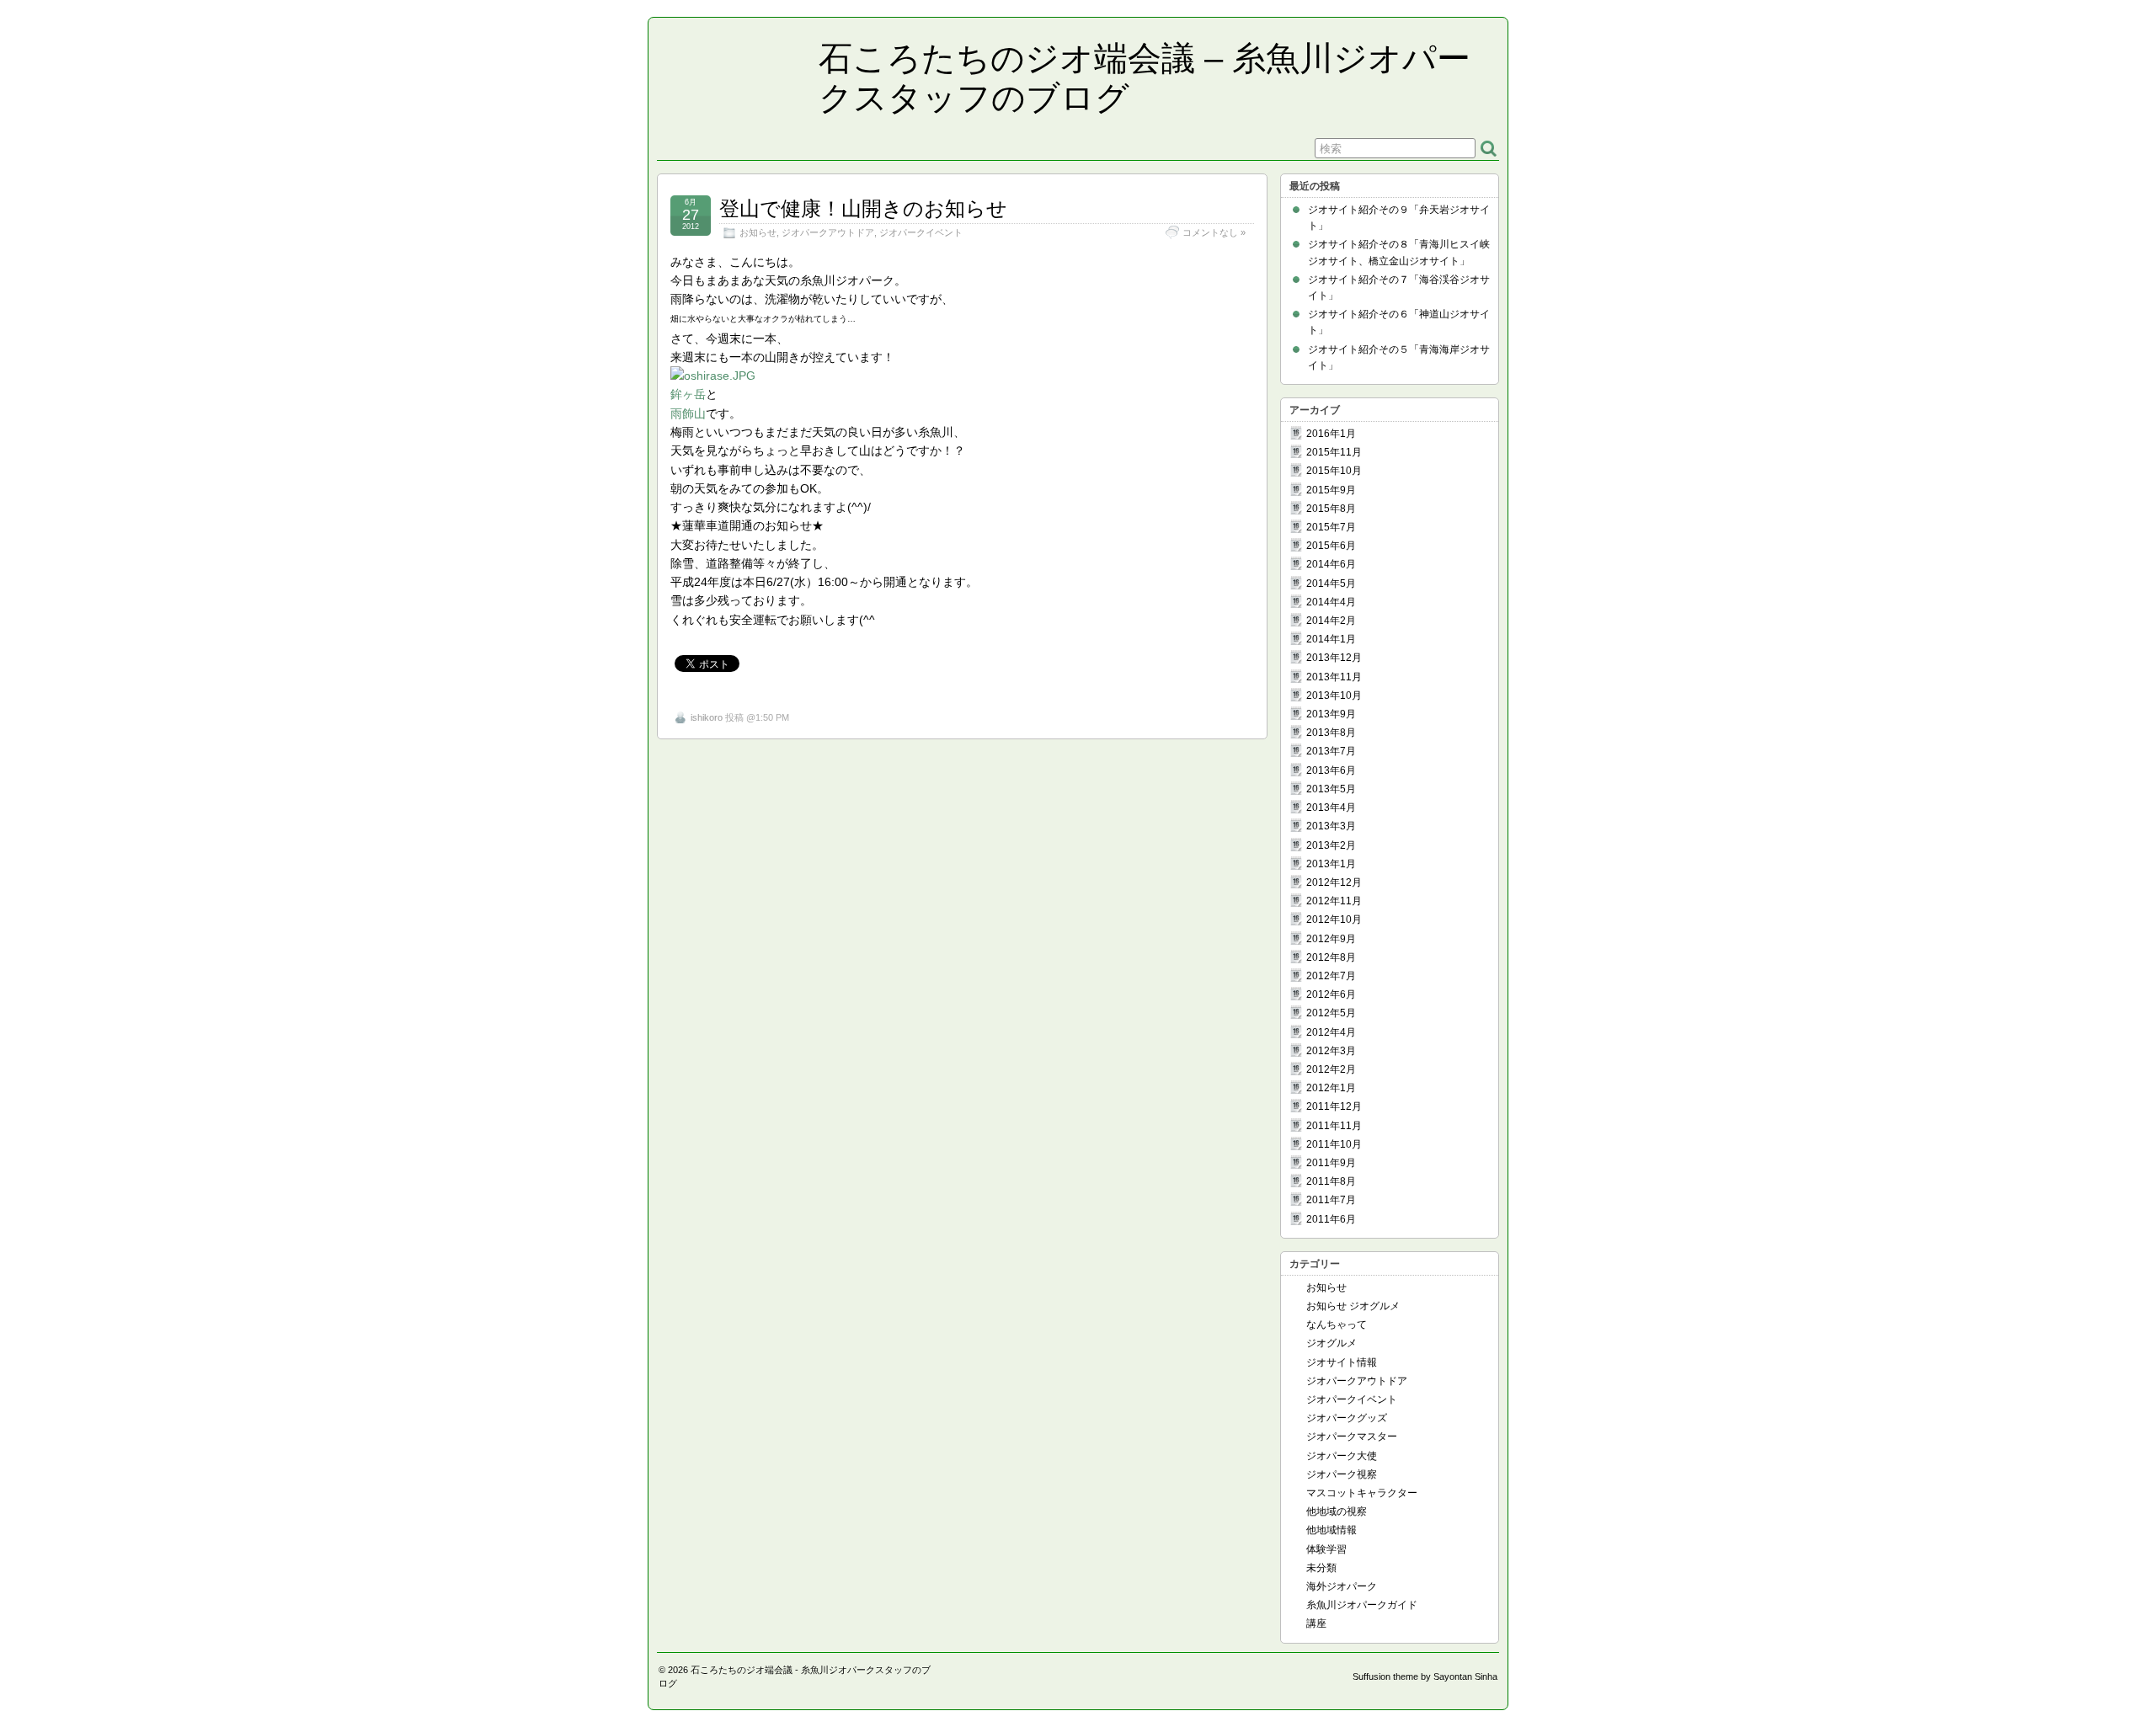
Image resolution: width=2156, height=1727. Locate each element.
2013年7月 (1331, 751)
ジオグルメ (1331, 1343)
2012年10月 (1334, 919)
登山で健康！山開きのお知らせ (863, 208)
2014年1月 (1331, 639)
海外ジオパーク (1342, 1586)
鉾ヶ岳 (688, 394)
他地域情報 (1331, 1530)
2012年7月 (1331, 976)
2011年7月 (1331, 1200)
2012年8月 (1331, 957)
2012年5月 (1331, 1013)
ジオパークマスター (1352, 1437)
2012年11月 (1334, 901)
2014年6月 (1331, 564)
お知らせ (758, 232)
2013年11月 (1334, 677)
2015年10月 (1334, 471)
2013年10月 (1334, 696)
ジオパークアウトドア (828, 232)
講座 (1316, 1623)
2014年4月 (1331, 602)
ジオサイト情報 (1342, 1362)
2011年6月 (1331, 1219)
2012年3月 (1331, 1051)
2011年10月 (1334, 1144)
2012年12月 (1334, 882)
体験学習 (1326, 1549)
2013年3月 (1331, 826)
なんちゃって (1337, 1325)
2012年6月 (1331, 994)
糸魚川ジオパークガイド (1362, 1605)
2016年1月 (1331, 434)
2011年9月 (1331, 1163)
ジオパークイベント (921, 232)
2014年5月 (1331, 584)
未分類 (1321, 1568)
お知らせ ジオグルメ (1353, 1306)
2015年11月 (1334, 452)
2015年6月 (1331, 546)
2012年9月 (1331, 939)
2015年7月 (1331, 527)
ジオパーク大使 (1342, 1456)
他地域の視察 (1337, 1511)
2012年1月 (1331, 1088)
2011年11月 (1334, 1126)
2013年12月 (1334, 658)
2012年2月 (1331, 1069)
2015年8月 (1331, 509)
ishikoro (707, 717)
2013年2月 (1331, 845)
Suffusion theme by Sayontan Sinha (1425, 1676)
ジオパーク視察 (1342, 1474)
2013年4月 (1331, 808)
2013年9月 (1331, 714)
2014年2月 (1331, 621)
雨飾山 (688, 413)
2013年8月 (1331, 733)
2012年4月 (1331, 1032)
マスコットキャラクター (1362, 1493)
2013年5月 (1331, 789)
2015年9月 (1331, 490)
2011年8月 (1331, 1181)
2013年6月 (1331, 770)
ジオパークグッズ (1347, 1418)
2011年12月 (1334, 1106)
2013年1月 (1331, 864)
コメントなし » (1214, 232)
